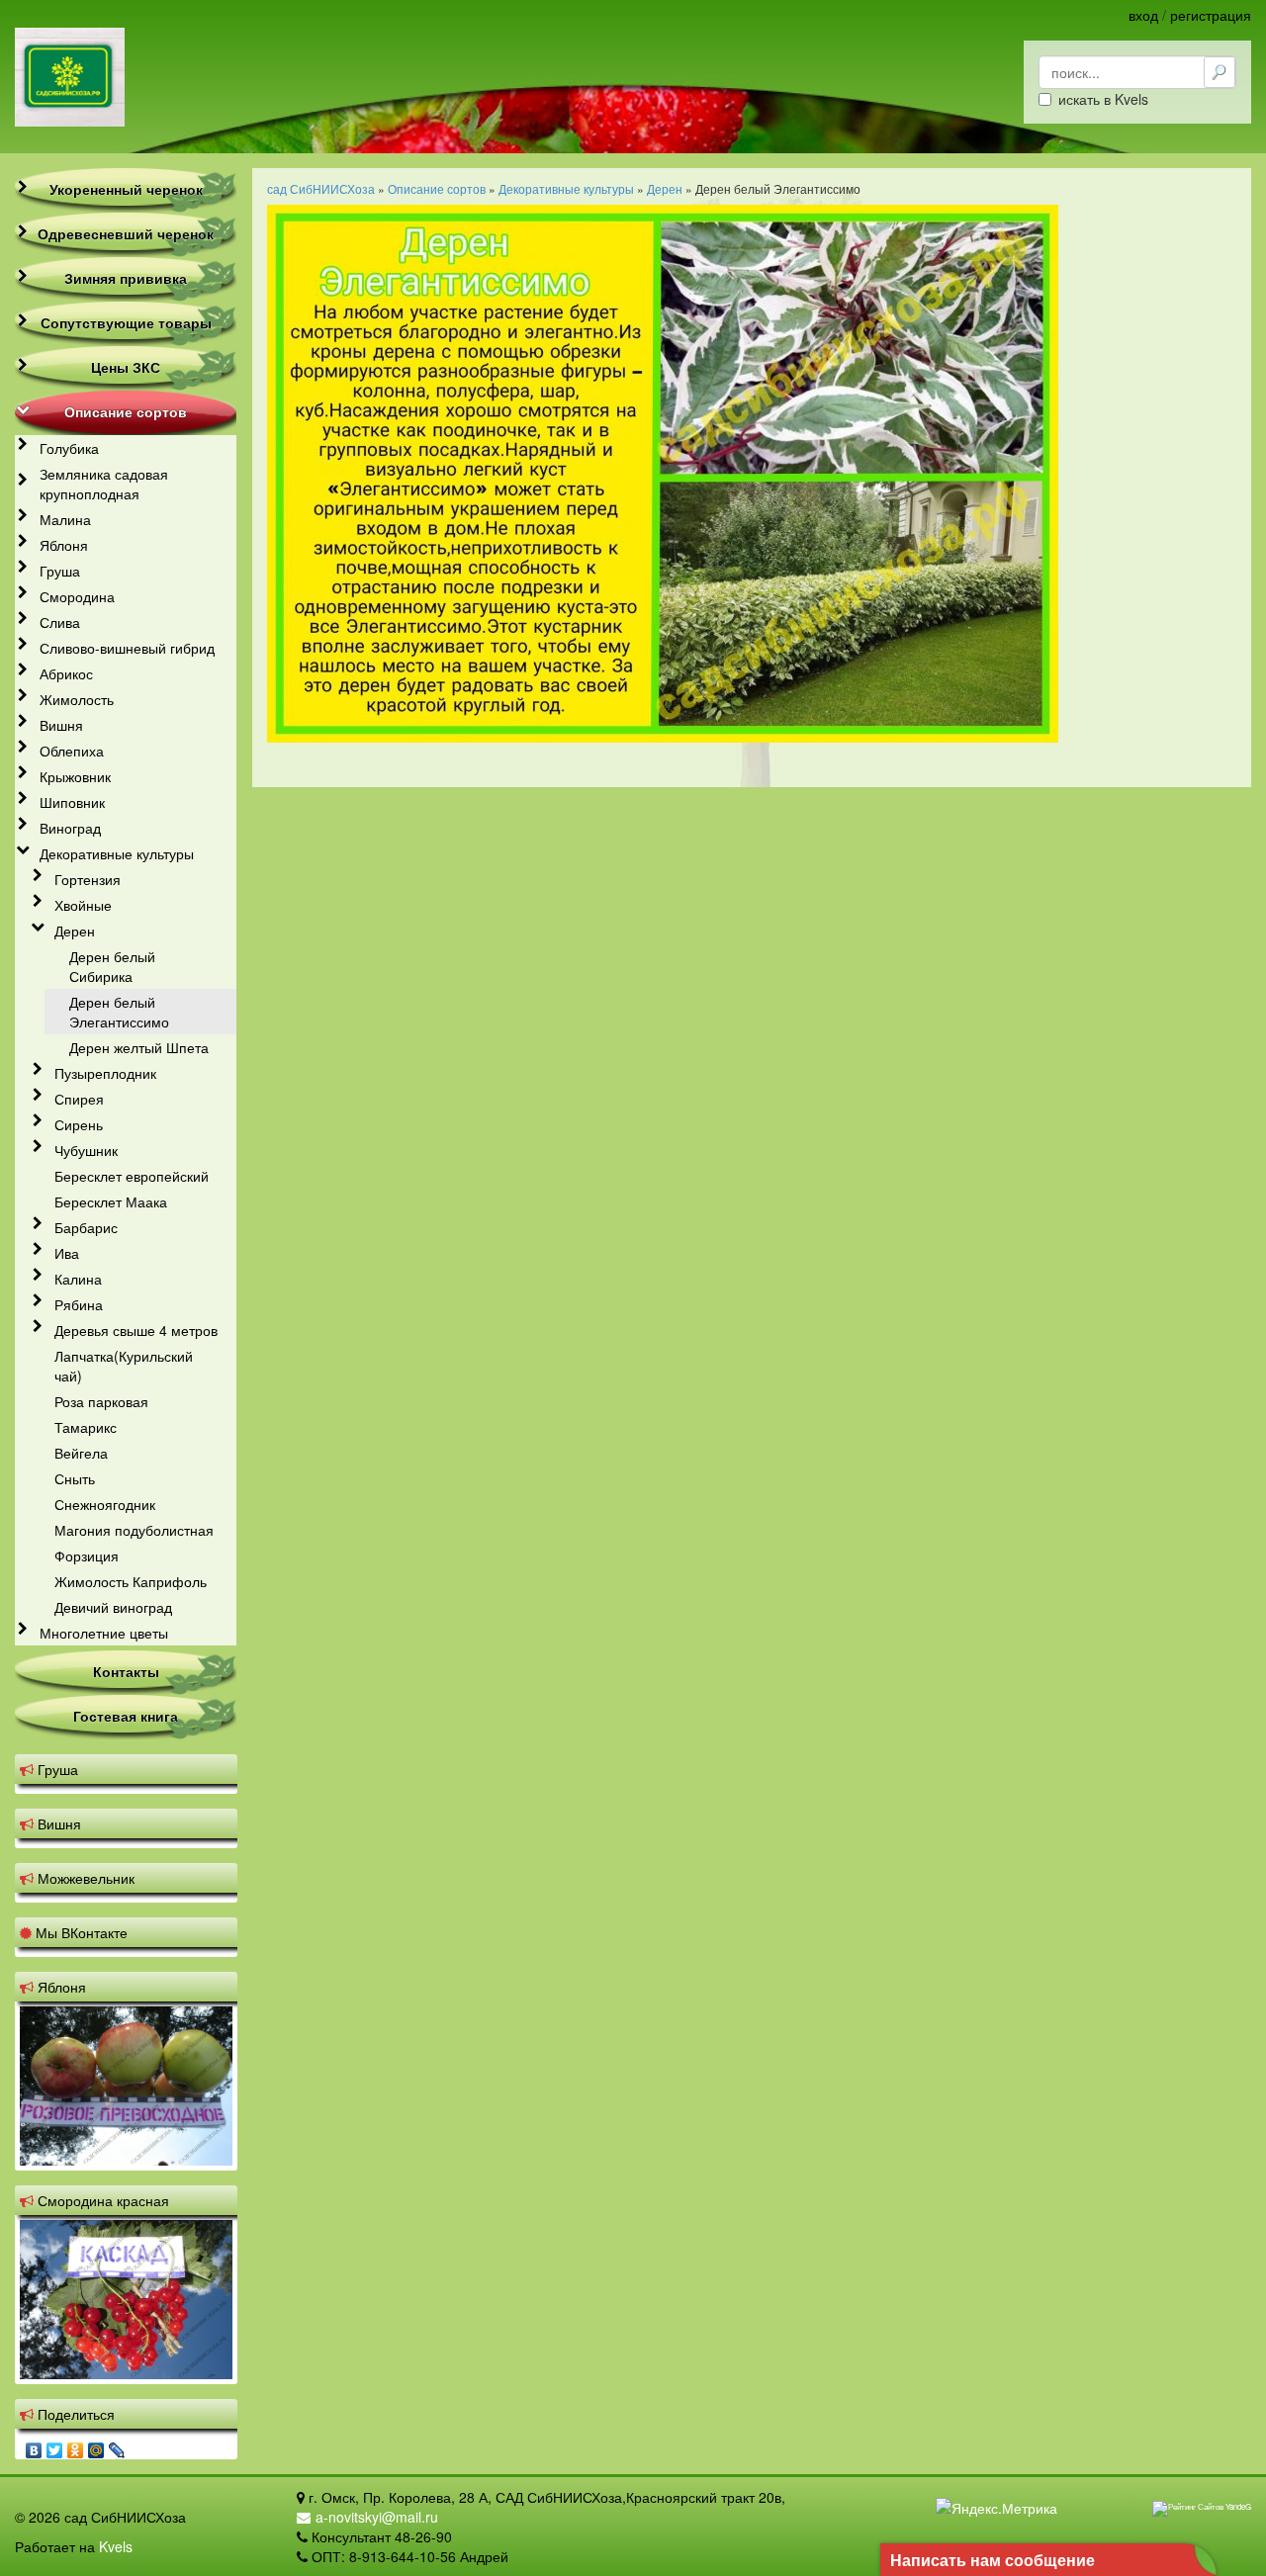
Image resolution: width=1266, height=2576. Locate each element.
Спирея (79, 1099)
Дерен (75, 931)
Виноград (70, 828)
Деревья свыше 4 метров (136, 1330)
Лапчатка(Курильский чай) (124, 1366)
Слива (60, 622)
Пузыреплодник (105, 1073)
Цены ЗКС (126, 367)
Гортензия (88, 879)
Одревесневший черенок (126, 233)
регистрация (1211, 15)
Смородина (77, 596)
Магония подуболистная (134, 1530)
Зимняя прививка (126, 278)
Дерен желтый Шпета (139, 1047)
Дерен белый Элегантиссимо (119, 1012)
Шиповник (72, 802)
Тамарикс (86, 1427)
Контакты (126, 1671)
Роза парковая (101, 1401)
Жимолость (77, 699)
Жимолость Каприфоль (131, 1581)
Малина (65, 519)
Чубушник (86, 1150)
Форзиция (87, 1555)
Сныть (75, 1478)
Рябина (79, 1304)
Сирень (79, 1124)
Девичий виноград (113, 1607)
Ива (67, 1253)
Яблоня (64, 545)
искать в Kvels (1103, 99)
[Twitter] (55, 2445)
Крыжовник (75, 776)
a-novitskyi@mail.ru (377, 2517)
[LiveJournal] (117, 2445)
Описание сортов (126, 411)
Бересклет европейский (132, 1176)
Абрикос (66, 673)
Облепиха (72, 751)
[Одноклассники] (76, 2445)
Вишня (61, 725)
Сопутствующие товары (126, 322)
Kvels (116, 2546)
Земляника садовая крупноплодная (104, 484)
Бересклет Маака (111, 1201)
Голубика (69, 448)
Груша (60, 571)
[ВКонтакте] (34, 2445)
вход (1143, 15)
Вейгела (81, 1453)
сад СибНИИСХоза (321, 188)
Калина (78, 1279)
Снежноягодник (105, 1504)
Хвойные (83, 905)
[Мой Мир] (96, 2445)
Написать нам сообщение (993, 2560)
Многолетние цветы (104, 1633)
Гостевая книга (126, 1716)
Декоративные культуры (117, 853)
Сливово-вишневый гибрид (127, 648)
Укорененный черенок (126, 189)
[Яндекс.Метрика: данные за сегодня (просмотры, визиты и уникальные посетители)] (996, 2508)
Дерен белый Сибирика (112, 966)
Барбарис (86, 1227)
